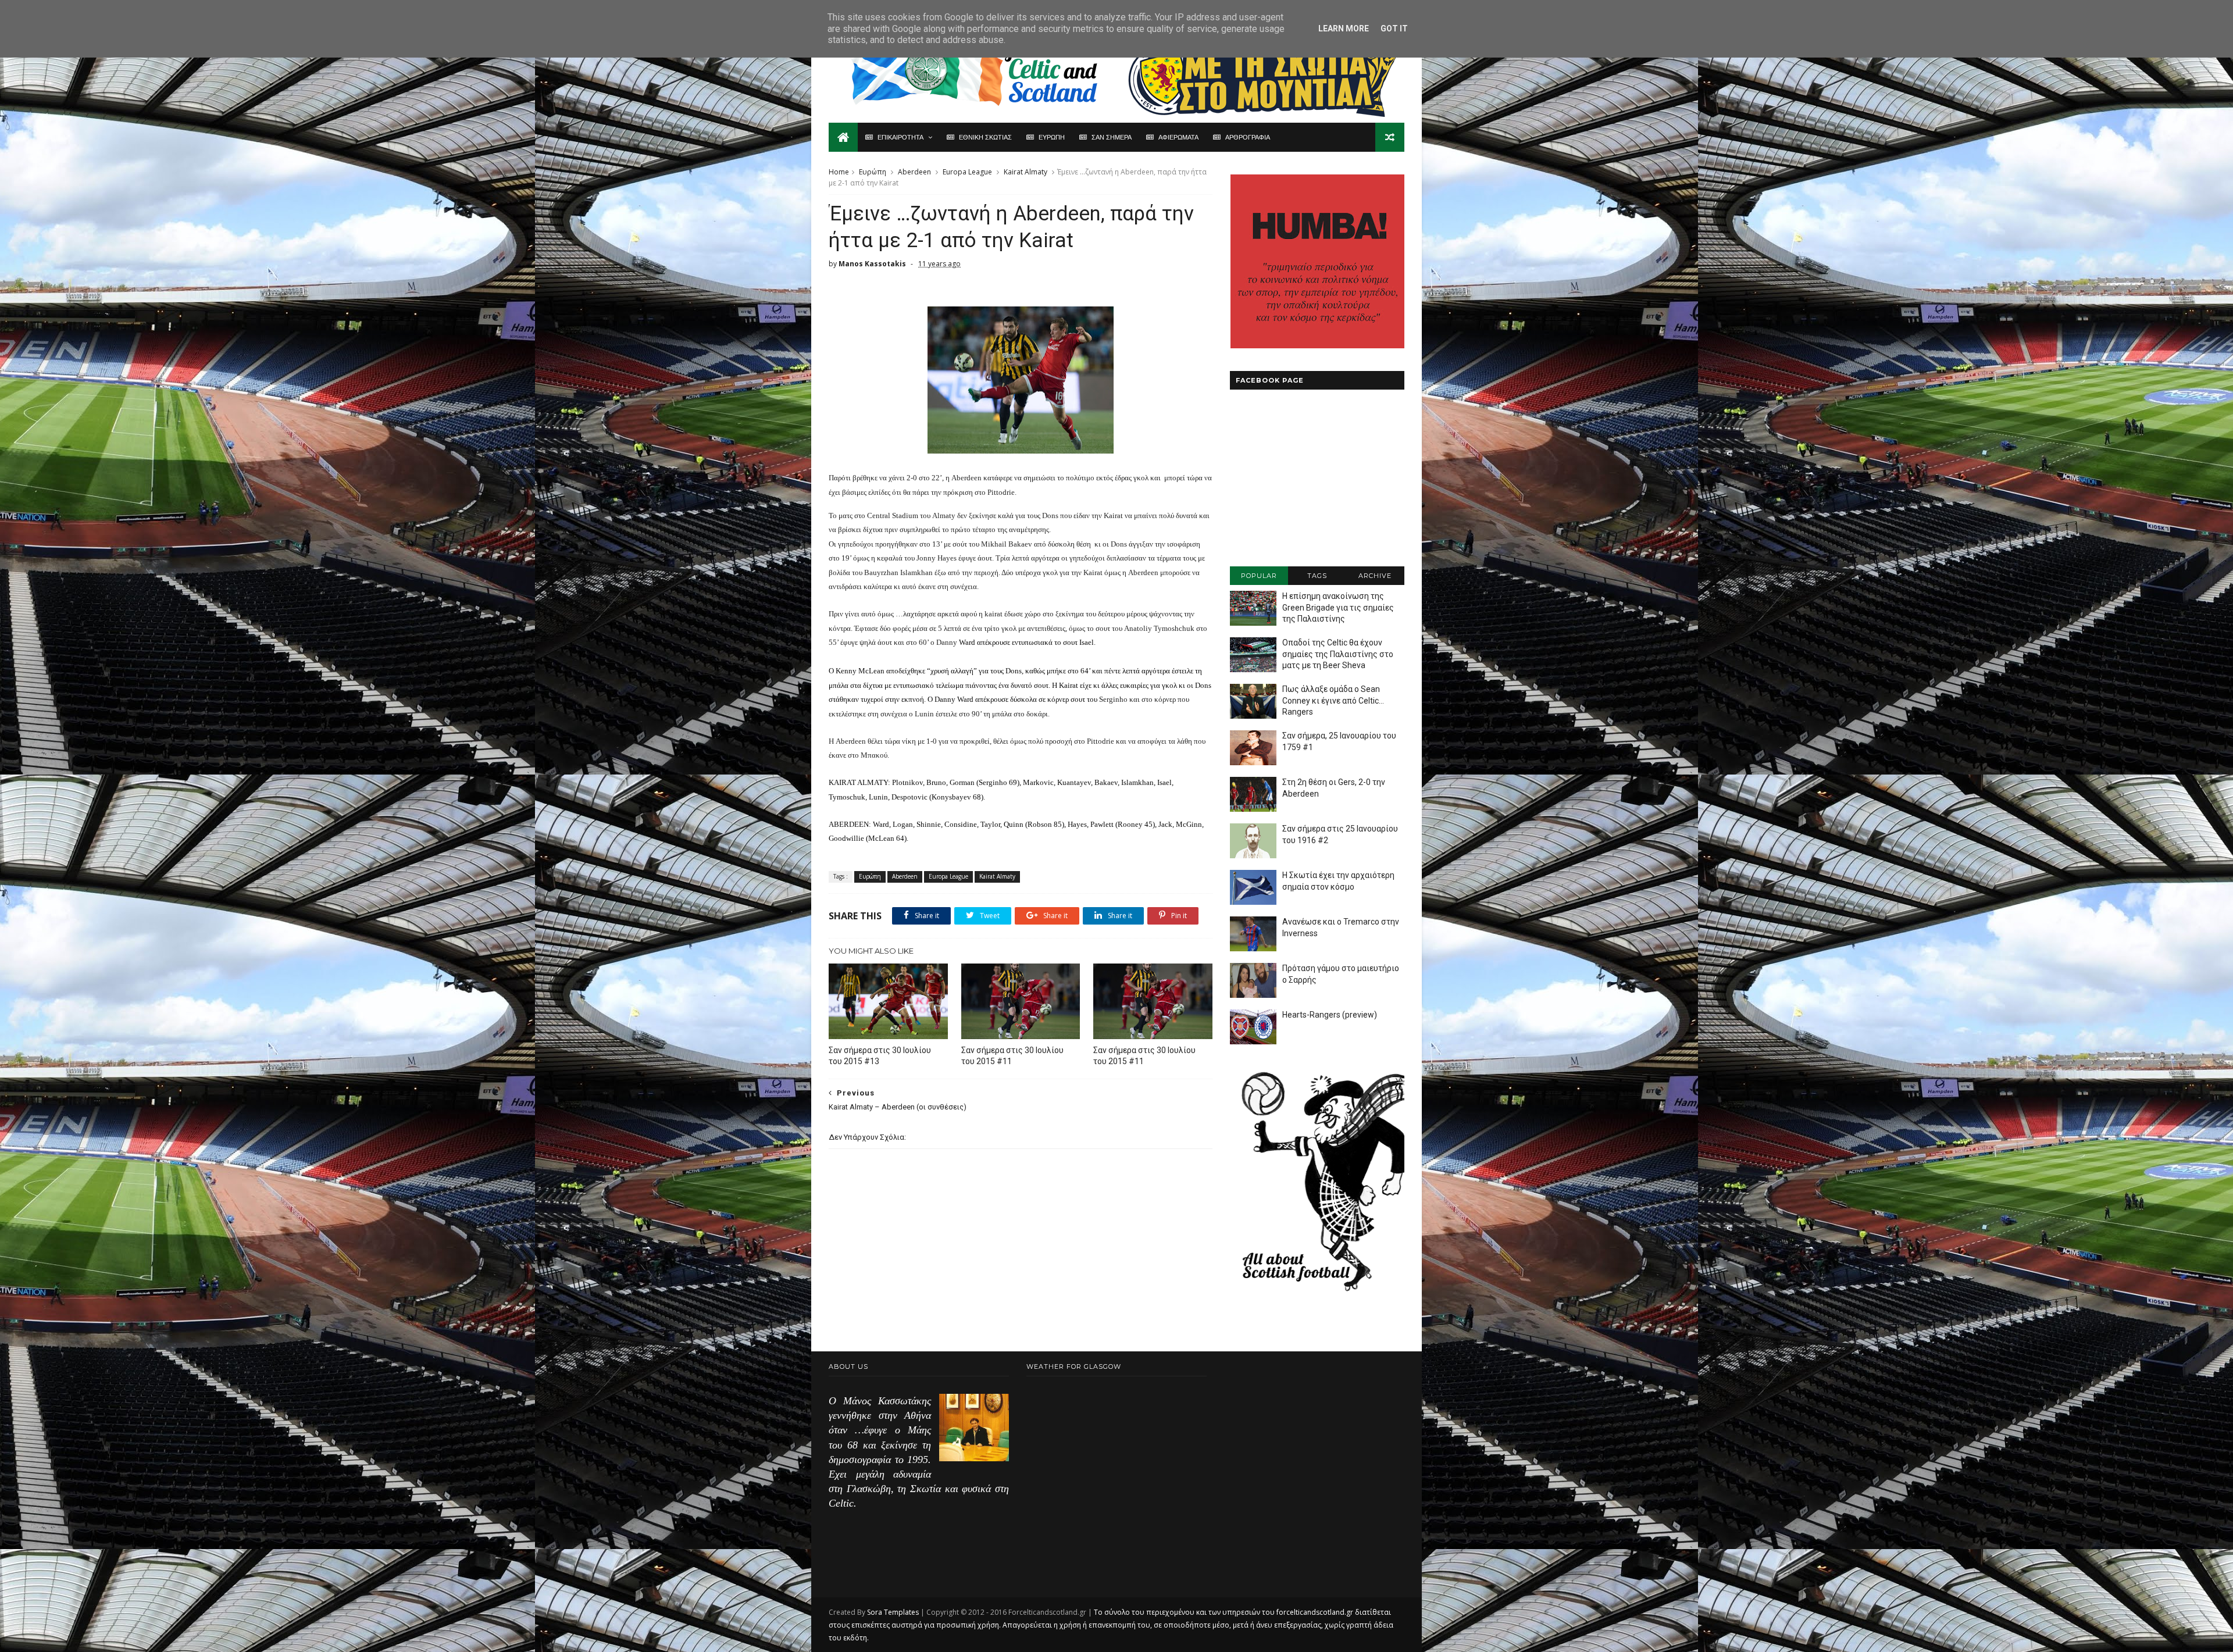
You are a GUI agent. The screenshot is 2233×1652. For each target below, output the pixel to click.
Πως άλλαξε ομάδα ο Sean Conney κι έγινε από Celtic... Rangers (1333, 700)
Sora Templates (893, 1612)
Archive (1375, 576)
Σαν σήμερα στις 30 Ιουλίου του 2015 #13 (880, 1056)
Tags (1317, 576)
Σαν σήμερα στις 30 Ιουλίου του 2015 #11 (1012, 1056)
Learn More (1344, 28)
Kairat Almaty (1025, 172)
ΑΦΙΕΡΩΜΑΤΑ (1178, 137)
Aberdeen (914, 172)
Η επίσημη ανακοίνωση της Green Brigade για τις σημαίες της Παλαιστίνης (1338, 607)
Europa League (967, 172)
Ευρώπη (873, 172)
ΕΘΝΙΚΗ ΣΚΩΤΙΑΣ (985, 137)
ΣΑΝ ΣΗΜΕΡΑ (1112, 137)
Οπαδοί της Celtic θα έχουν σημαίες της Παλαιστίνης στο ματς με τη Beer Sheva (1338, 654)
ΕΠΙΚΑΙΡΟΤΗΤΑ (900, 137)
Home (839, 172)
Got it (1394, 28)
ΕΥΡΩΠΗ (1052, 137)
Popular (1259, 576)
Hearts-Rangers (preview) (1330, 1015)
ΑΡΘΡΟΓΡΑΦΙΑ (1248, 137)
